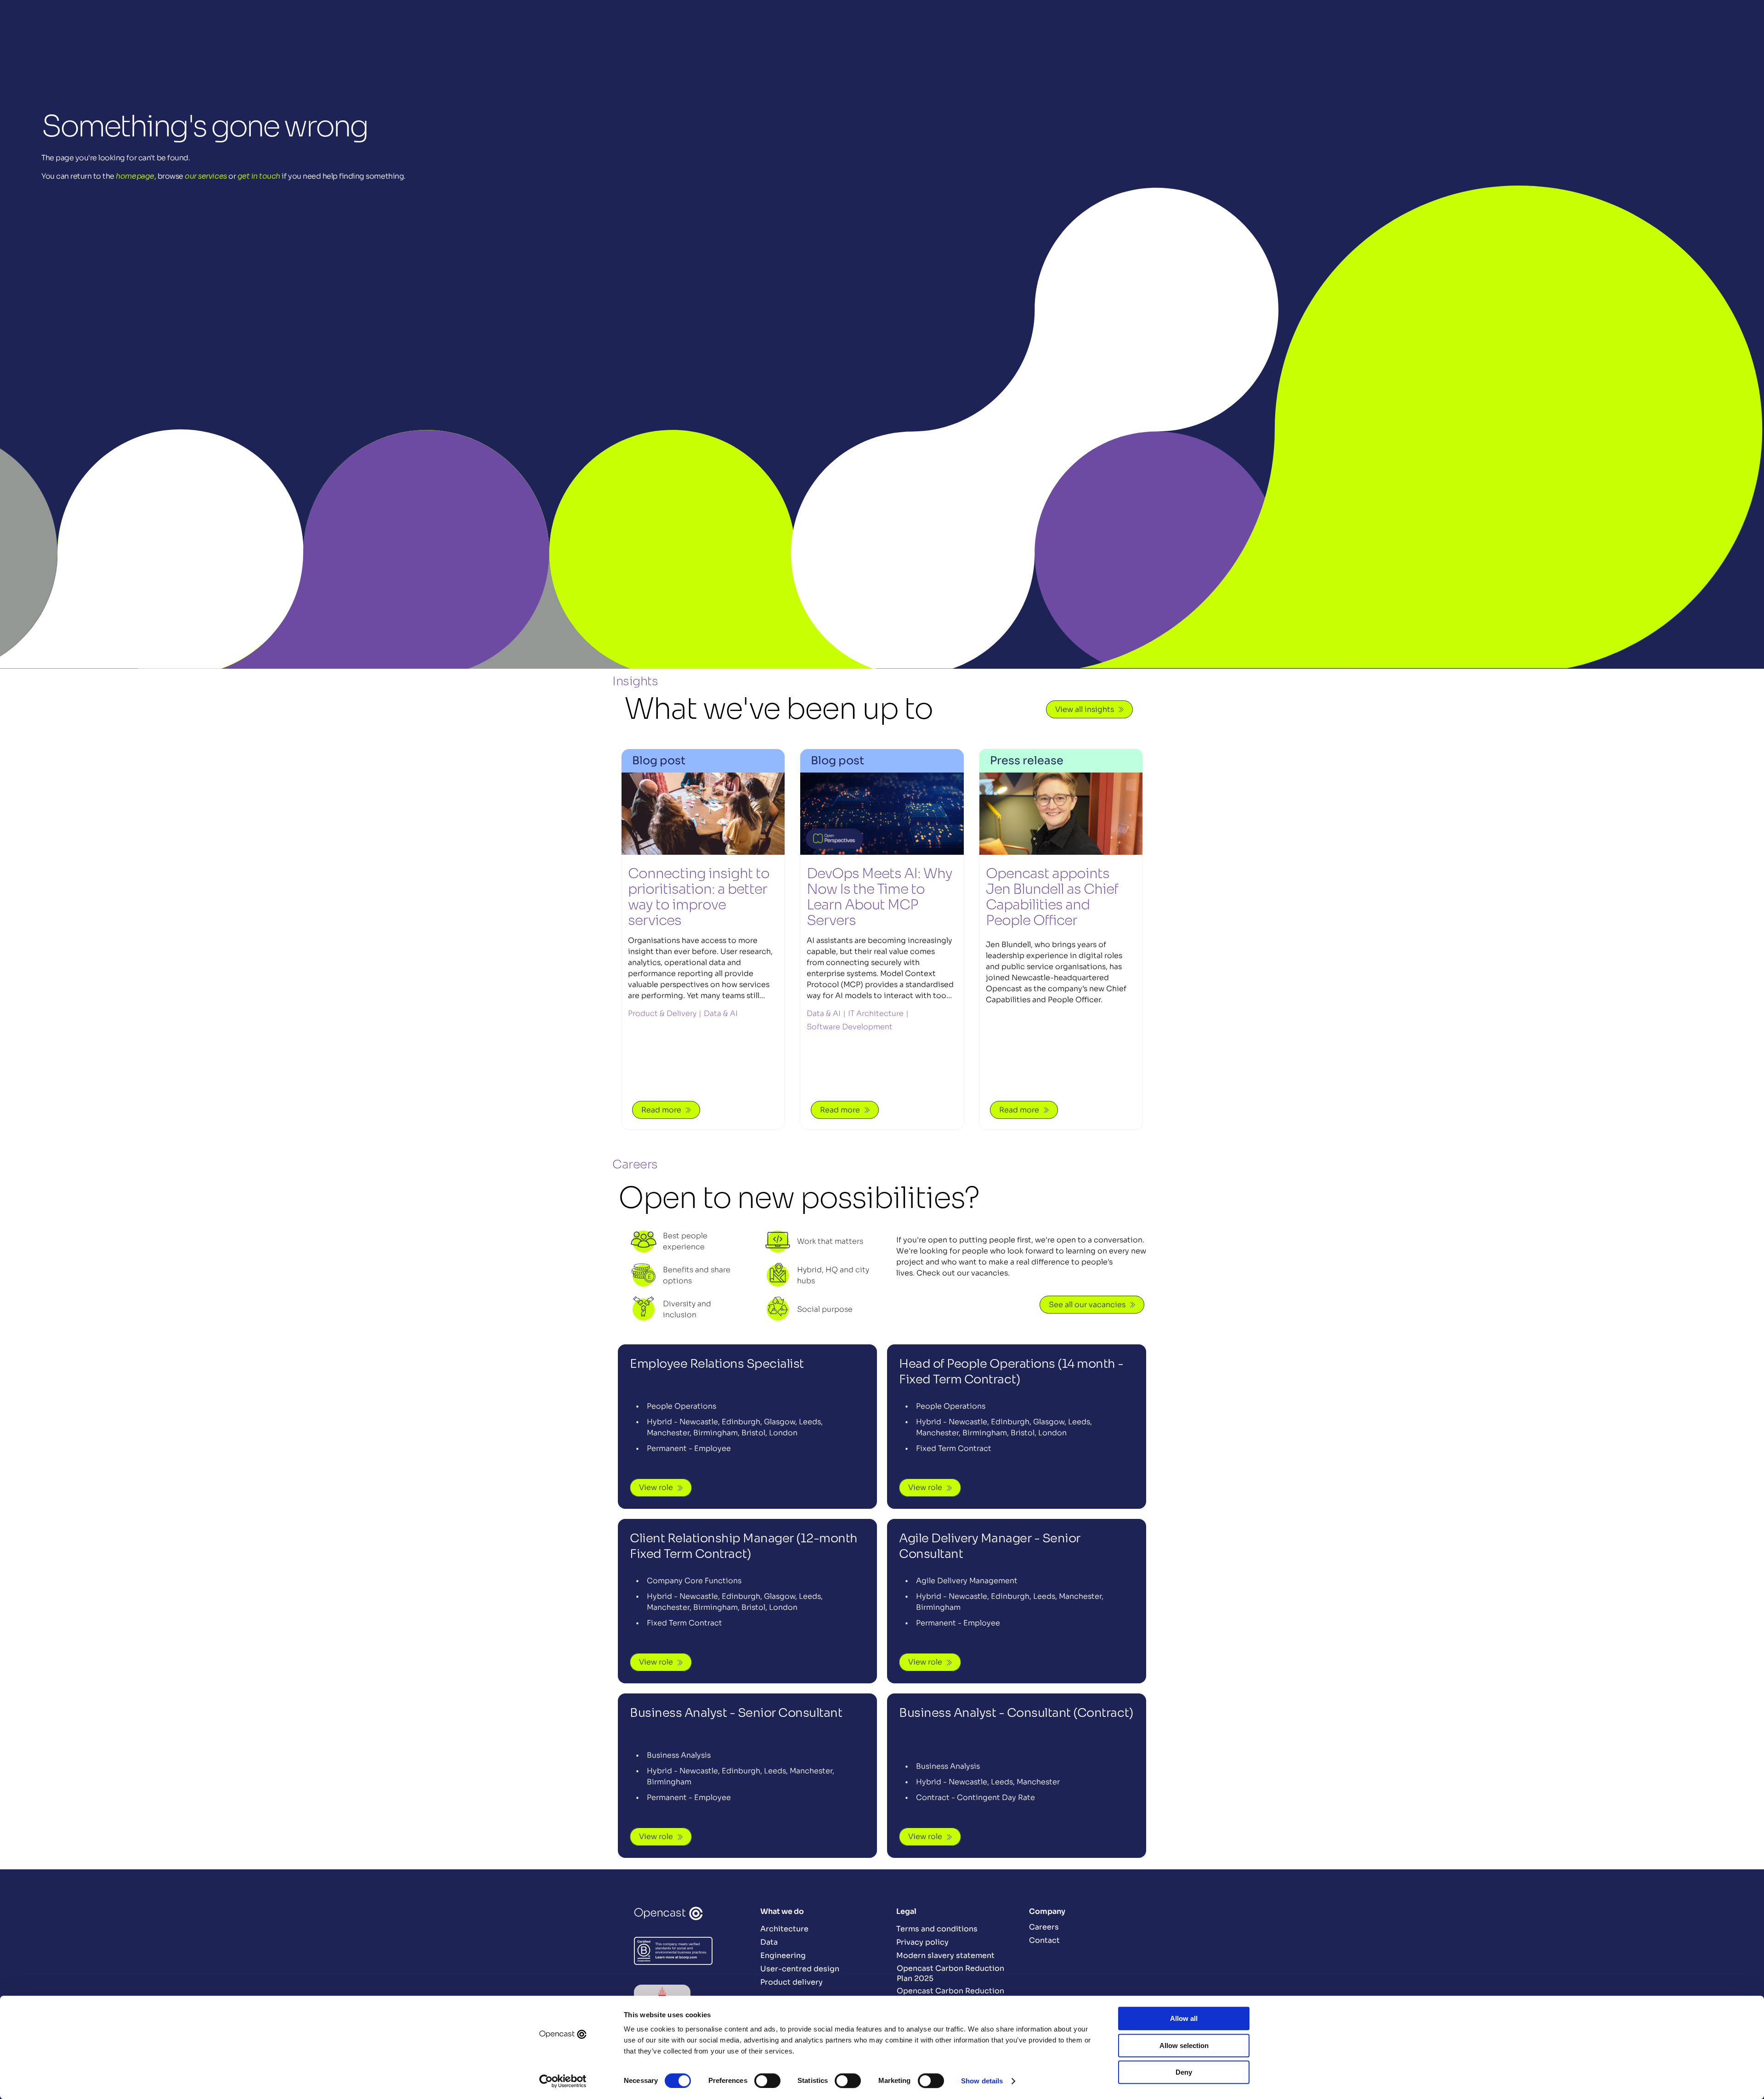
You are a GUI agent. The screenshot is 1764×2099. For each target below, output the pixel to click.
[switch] (767, 2081)
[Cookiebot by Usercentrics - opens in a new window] (563, 2081)
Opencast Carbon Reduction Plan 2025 (950, 1973)
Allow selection (1184, 2045)
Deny (1184, 2072)
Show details (982, 2081)
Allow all (1184, 2018)
